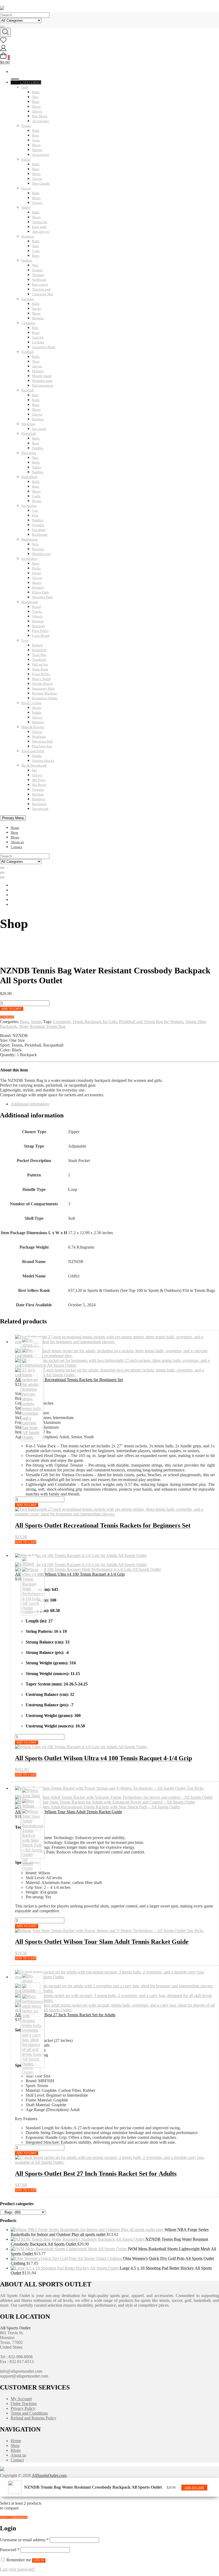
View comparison (14, 2517)
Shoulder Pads (42, 597)
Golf (25, 87)
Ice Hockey (30, 559)
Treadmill (39, 660)
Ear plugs (39, 530)
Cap (35, 510)
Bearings (38, 626)
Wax (35, 265)
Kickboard (40, 535)
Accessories (40, 121)
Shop (14, 832)
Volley (26, 207)
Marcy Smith (41, 679)
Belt (35, 328)
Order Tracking (24, 2404)
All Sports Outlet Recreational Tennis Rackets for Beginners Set (69, 1380)
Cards (36, 496)
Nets (35, 458)
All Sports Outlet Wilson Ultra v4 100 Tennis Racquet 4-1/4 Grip (70, 1574)
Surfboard (39, 280)
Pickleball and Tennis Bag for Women (151, 1022)
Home (15, 828)
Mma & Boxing (33, 727)
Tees (35, 97)
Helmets (38, 318)
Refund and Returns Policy (34, 2418)
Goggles (38, 525)
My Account (21, 2399)
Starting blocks (43, 761)
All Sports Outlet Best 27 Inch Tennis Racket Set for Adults (65, 2015)
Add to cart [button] (194, 2488)
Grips (36, 140)
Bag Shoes (40, 116)
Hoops (37, 501)
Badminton (30, 539)
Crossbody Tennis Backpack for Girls (85, 1022)
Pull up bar (40, 664)
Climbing (28, 323)
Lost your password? (18, 2569)
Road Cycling (32, 703)
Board (36, 607)
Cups (36, 251)
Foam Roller (41, 674)
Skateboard (30, 602)
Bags (36, 102)
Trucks (37, 611)
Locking (38, 342)
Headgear (39, 737)
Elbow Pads (40, 592)
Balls (36, 92)
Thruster (38, 275)
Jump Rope (40, 669)
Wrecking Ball (42, 741)
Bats (35, 395)
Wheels (37, 616)
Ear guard (39, 429)
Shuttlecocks (41, 554)
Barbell (37, 645)
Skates (37, 583)
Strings (37, 150)
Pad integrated (42, 385)
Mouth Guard (42, 376)
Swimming (29, 506)
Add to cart (12, 1009)
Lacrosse (28, 299)
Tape (36, 246)
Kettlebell (39, 650)
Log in (39, 2560)
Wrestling (28, 424)
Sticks (36, 308)
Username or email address (24, 2540)
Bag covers (40, 284)
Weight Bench (42, 684)
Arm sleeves (41, 232)
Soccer (26, 188)
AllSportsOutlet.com (49, 2475)
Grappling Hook (44, 347)
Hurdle (37, 756)
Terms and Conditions (29, 2413)
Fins (35, 515)
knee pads (39, 227)
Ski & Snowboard (34, 765)
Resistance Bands (45, 698)
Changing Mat (43, 294)
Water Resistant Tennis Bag (42, 1026)
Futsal (26, 159)
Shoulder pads (42, 381)
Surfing (27, 260)
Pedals (37, 712)
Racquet (38, 549)
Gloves (37, 111)
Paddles (38, 448)
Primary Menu (13, 818)
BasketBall (29, 477)
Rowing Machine (45, 693)
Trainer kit (40, 222)
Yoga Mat (39, 655)
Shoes (36, 106)
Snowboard (40, 809)
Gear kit (38, 337)
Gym (25, 640)
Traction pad (41, 289)
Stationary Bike (43, 688)
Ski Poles (39, 780)
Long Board (41, 636)
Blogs (15, 837)
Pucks (36, 568)
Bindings (39, 799)
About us (17, 842)
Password (10, 2550)
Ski (34, 770)
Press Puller (40, 631)
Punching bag (42, 746)
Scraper (37, 270)
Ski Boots (39, 785)
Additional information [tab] (30, 1104)
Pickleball (29, 434)
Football (28, 352)
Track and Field (33, 751)
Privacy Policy (23, 2408)
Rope (36, 333)
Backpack (39, 804)
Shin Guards (41, 183)
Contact (16, 847)
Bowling (28, 236)
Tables (37, 467)
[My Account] (3, 50)
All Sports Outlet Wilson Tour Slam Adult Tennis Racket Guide (69, 1812)
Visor (36, 361)
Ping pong (29, 453)
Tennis (26, 126)
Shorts (37, 708)
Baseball (28, 390)
